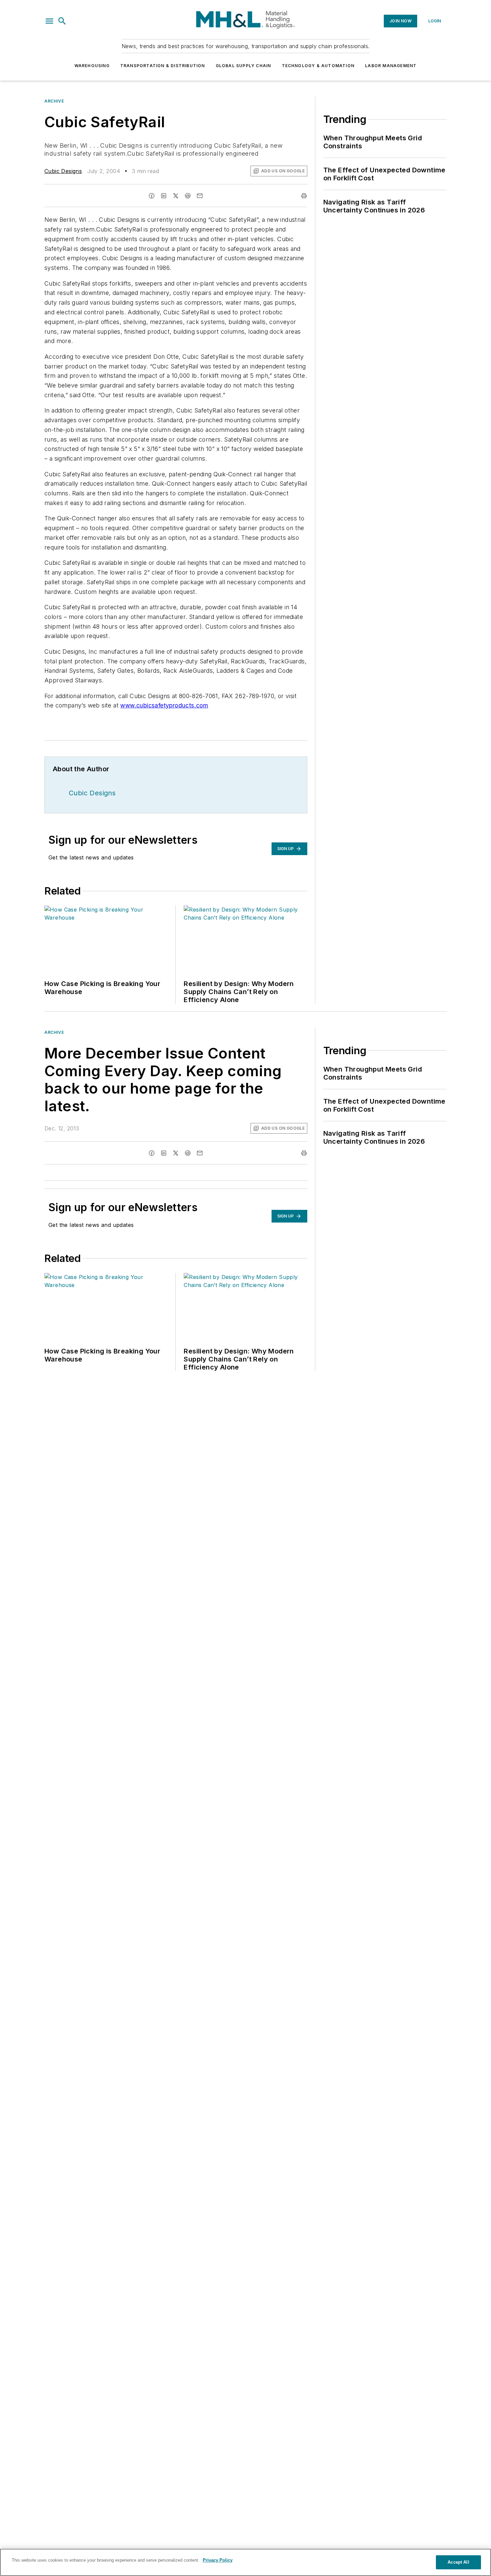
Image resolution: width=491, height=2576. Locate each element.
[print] (304, 196)
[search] (62, 21)
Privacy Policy (218, 2560)
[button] (49, 21)
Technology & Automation (318, 66)
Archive (54, 101)
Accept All (458, 2562)
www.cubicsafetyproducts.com (164, 705)
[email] (200, 196)
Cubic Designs (63, 171)
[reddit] (188, 196)
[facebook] (152, 196)
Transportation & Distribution (163, 66)
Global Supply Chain (243, 66)
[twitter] (176, 196)
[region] (246, 2562)
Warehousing (92, 66)
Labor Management (391, 66)
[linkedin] (164, 196)
